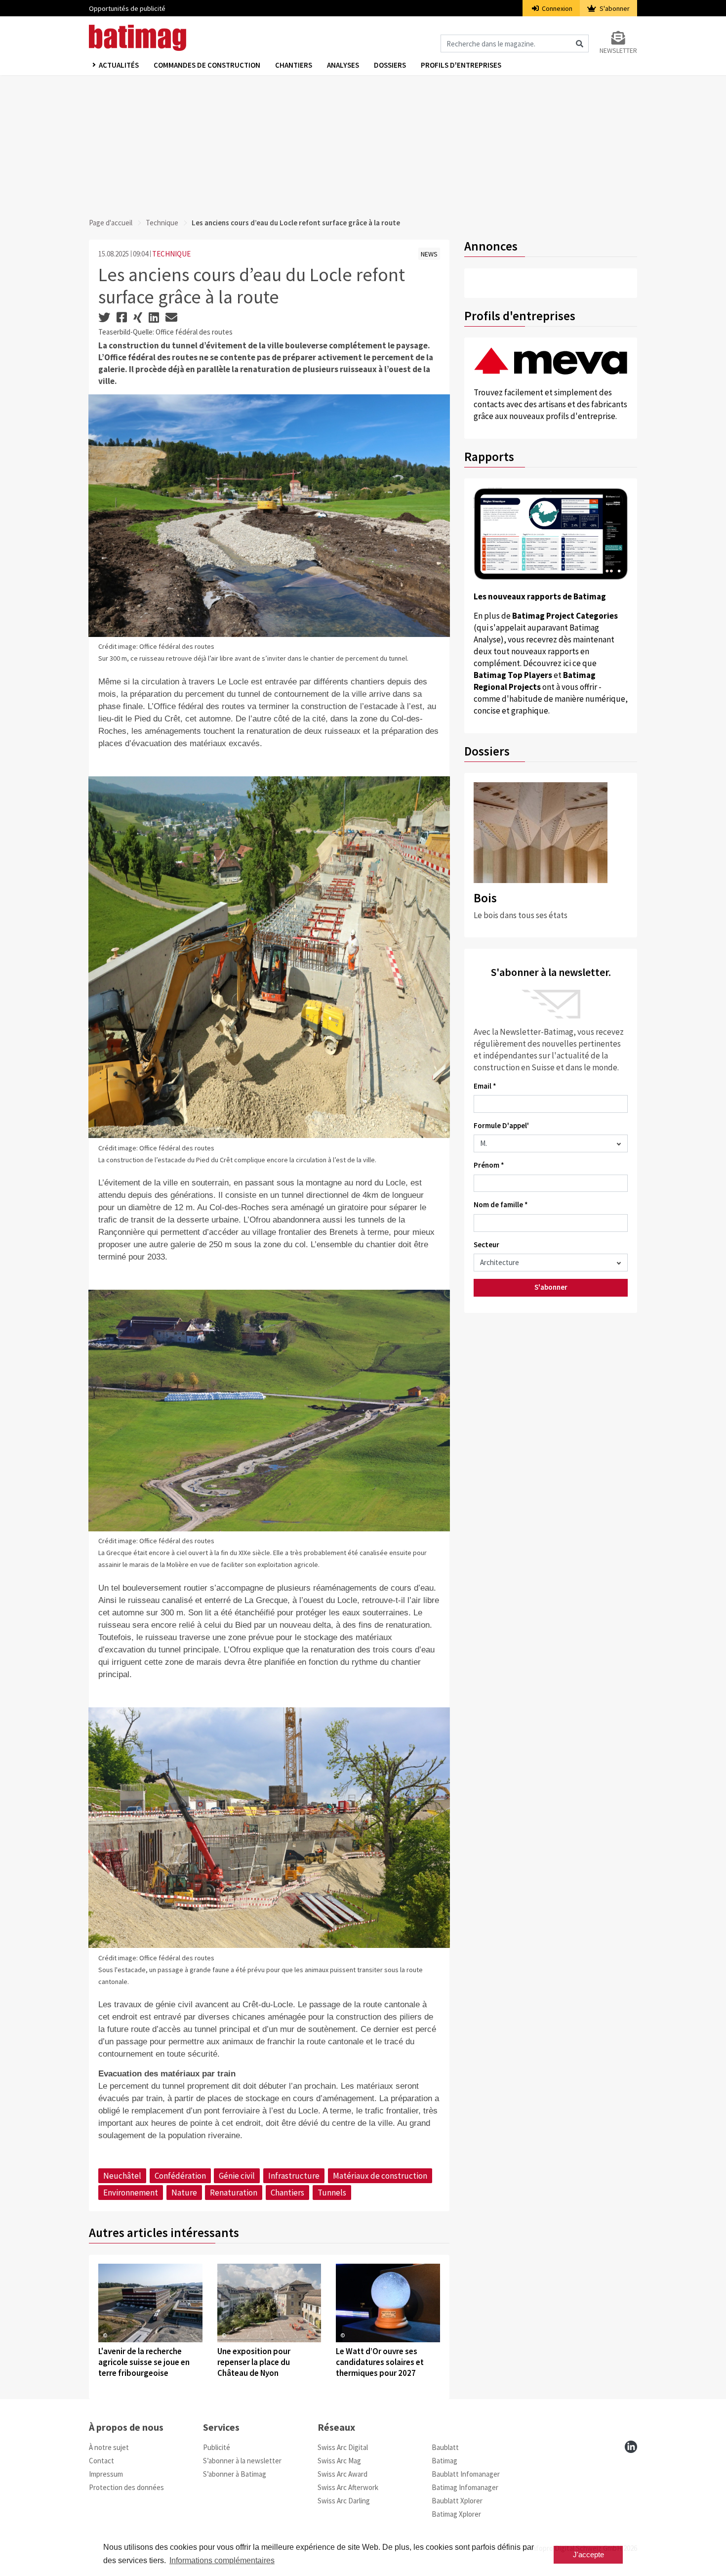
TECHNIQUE (171, 254)
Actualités (119, 65)
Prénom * (489, 1165)
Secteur (486, 1245)
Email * (485, 1086)
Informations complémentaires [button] (222, 2560)
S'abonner (614, 8)
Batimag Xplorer (456, 2514)
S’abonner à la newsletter (242, 2461)
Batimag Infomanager (465, 2487)
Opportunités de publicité (127, 8)
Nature (184, 2193)
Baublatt (445, 2447)
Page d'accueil (111, 223)
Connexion (556, 8)
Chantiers (294, 65)
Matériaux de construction (380, 2176)
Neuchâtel (122, 2176)
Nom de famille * (501, 1204)
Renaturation (234, 2193)
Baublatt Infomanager (466, 2474)
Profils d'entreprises (461, 65)
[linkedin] (631, 2447)
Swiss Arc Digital (343, 2447)
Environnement (131, 2193)
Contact (101, 2461)
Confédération (180, 2176)
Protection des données (126, 2487)
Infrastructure (294, 2176)
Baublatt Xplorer (457, 2501)
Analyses (343, 65)
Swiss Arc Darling (344, 2501)
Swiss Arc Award (343, 2474)
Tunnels (332, 2193)
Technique (162, 223)
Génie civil (237, 2176)
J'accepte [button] (588, 2555)
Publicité (217, 2447)
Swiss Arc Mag (339, 2461)
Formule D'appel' (501, 1125)
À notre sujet (109, 2447)
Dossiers (390, 65)
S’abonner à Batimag (235, 2474)
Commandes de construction (207, 65)
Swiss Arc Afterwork (348, 2487)
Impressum (106, 2474)
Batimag (444, 2461)
